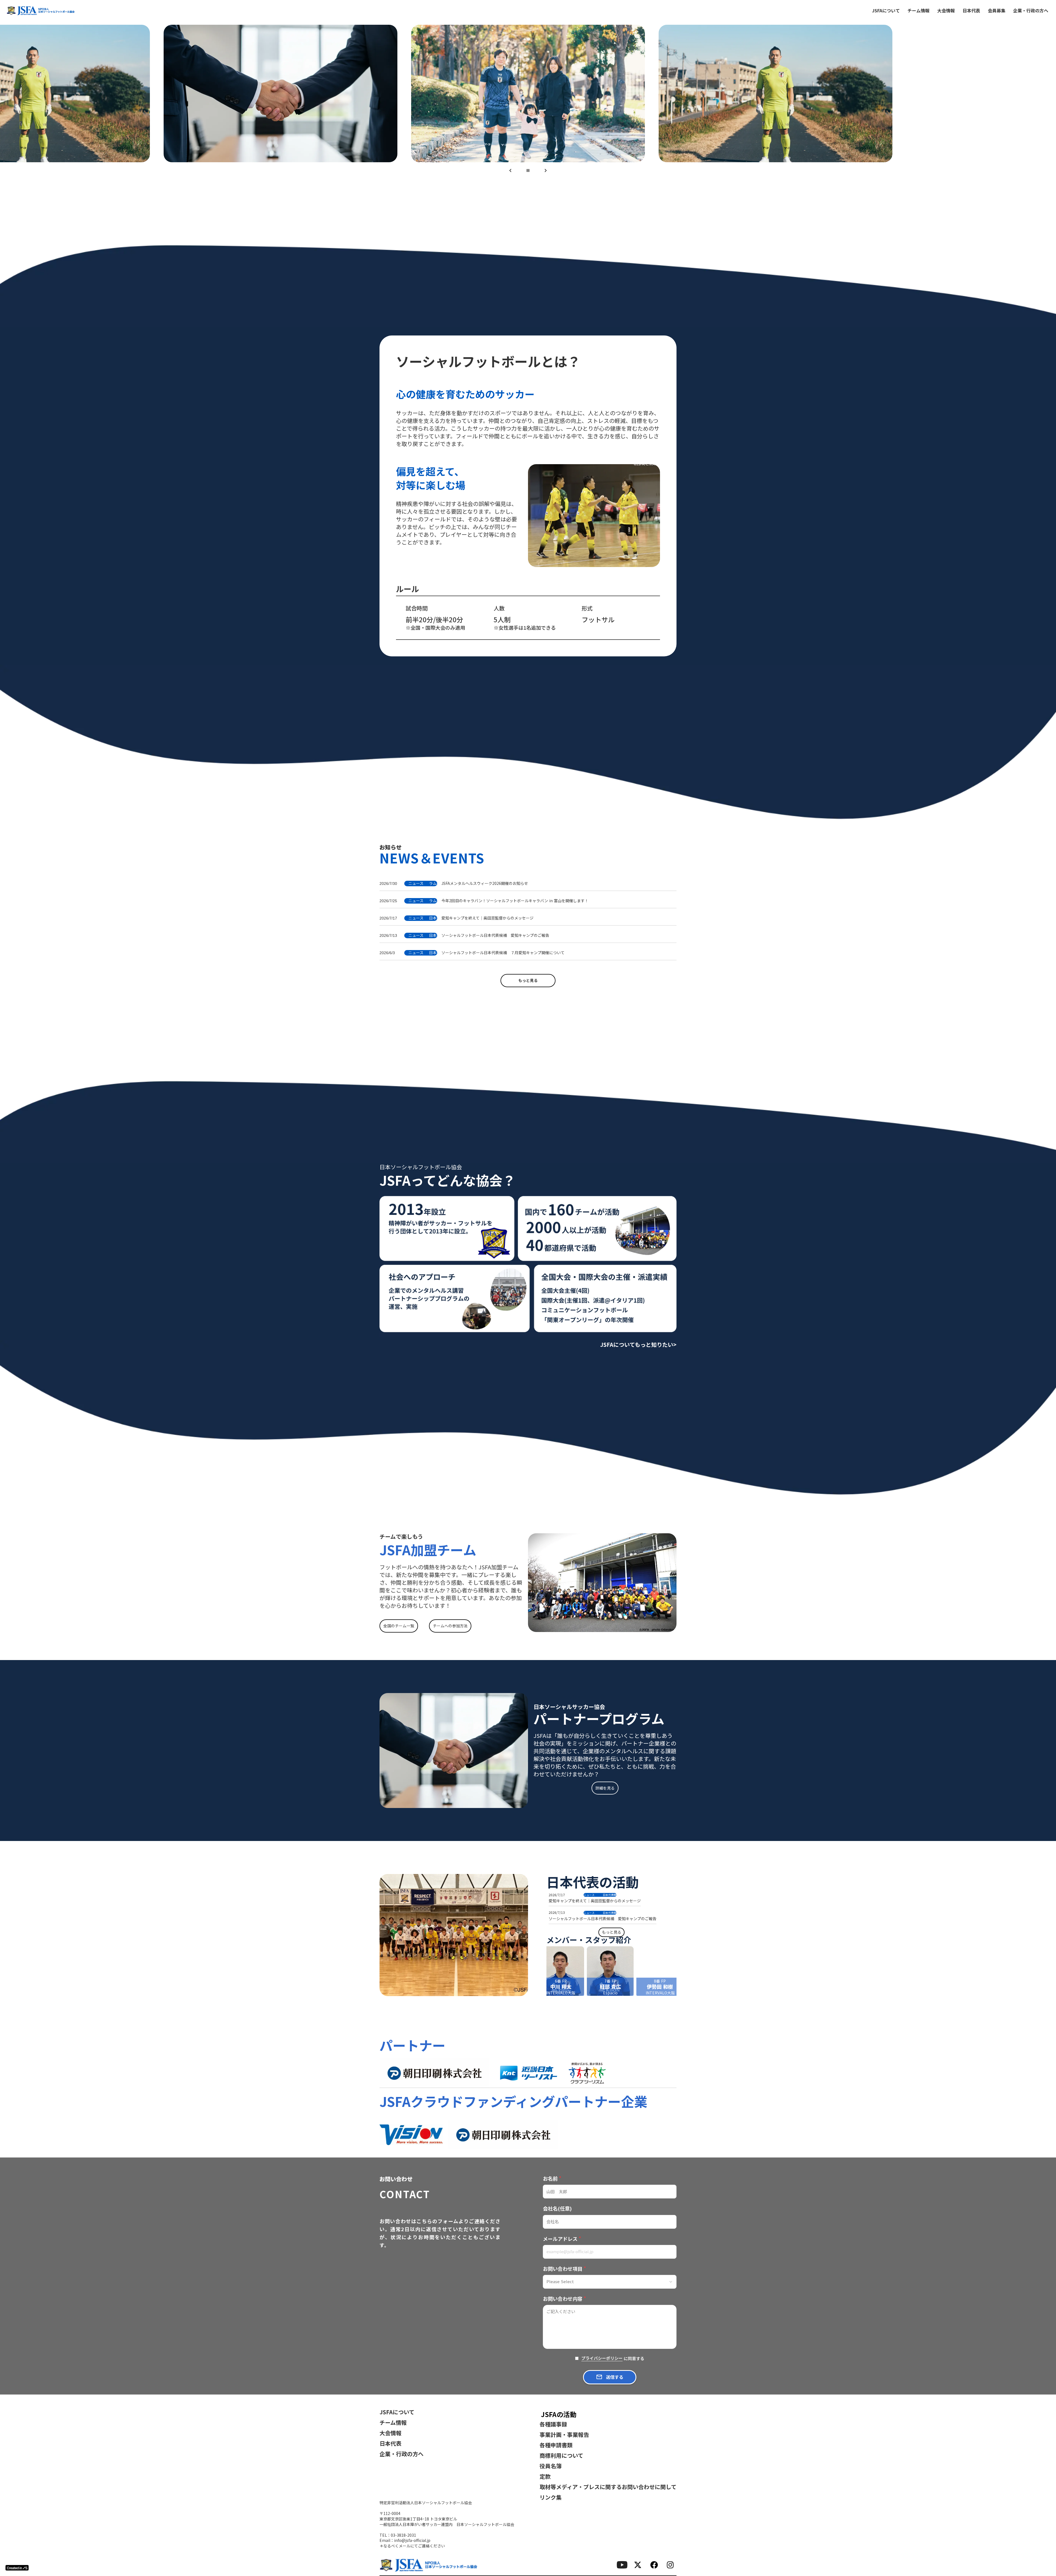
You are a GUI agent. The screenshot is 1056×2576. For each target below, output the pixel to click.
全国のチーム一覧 (399, 1625)
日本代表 (971, 10)
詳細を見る (605, 1788)
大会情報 (946, 10)
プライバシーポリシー (602, 2358)
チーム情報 (919, 10)
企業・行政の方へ (1031, 10)
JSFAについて (886, 10)
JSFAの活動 (559, 2414)
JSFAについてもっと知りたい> (638, 1344)
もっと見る (528, 980)
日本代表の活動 (593, 1882)
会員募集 (997, 10)
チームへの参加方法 (450, 1625)
